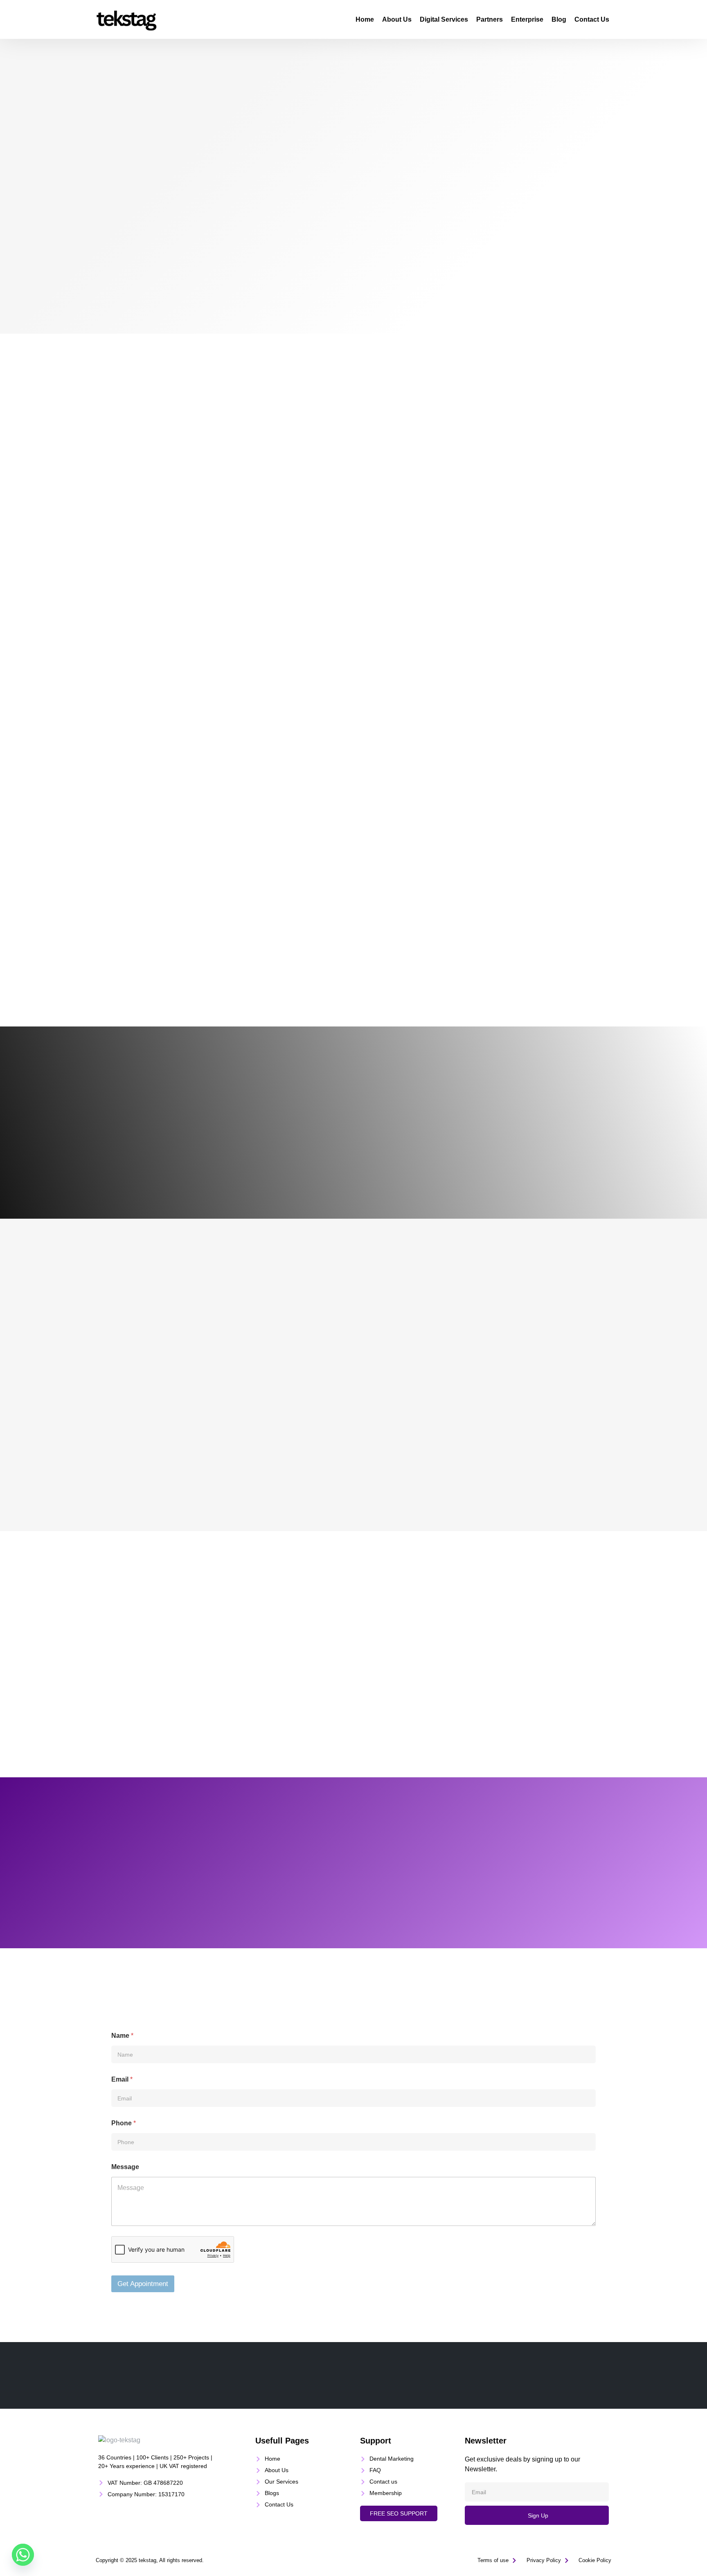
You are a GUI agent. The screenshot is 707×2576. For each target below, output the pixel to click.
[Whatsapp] (23, 2555)
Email (122, 2079)
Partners (490, 19)
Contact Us (592, 19)
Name (122, 2036)
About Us (397, 19)
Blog (559, 19)
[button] (399, 2513)
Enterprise (527, 19)
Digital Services (444, 19)
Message (125, 2167)
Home (365, 19)
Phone (124, 2123)
